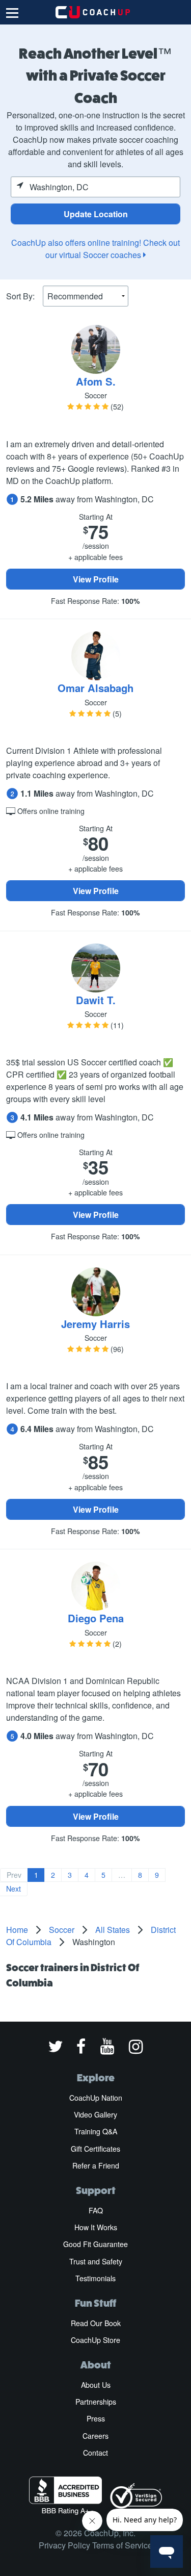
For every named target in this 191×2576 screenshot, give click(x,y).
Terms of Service (122, 2545)
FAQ (96, 2210)
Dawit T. (96, 1000)
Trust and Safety (96, 2261)
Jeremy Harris (95, 1324)
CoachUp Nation (96, 2098)
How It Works (96, 2227)
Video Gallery (95, 2114)
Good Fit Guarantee (95, 2244)
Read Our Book (96, 2323)
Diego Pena (96, 1618)
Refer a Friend (96, 2165)
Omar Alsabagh (95, 688)
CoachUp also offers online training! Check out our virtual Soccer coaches (95, 249)
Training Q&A (96, 2131)
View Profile (96, 579)
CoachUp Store (95, 2340)
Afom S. (96, 381)
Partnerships (96, 2402)
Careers (95, 2436)
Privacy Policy (64, 2545)
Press (96, 2418)
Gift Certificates (95, 2149)
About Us (96, 2385)
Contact (95, 2453)
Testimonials (95, 2278)
